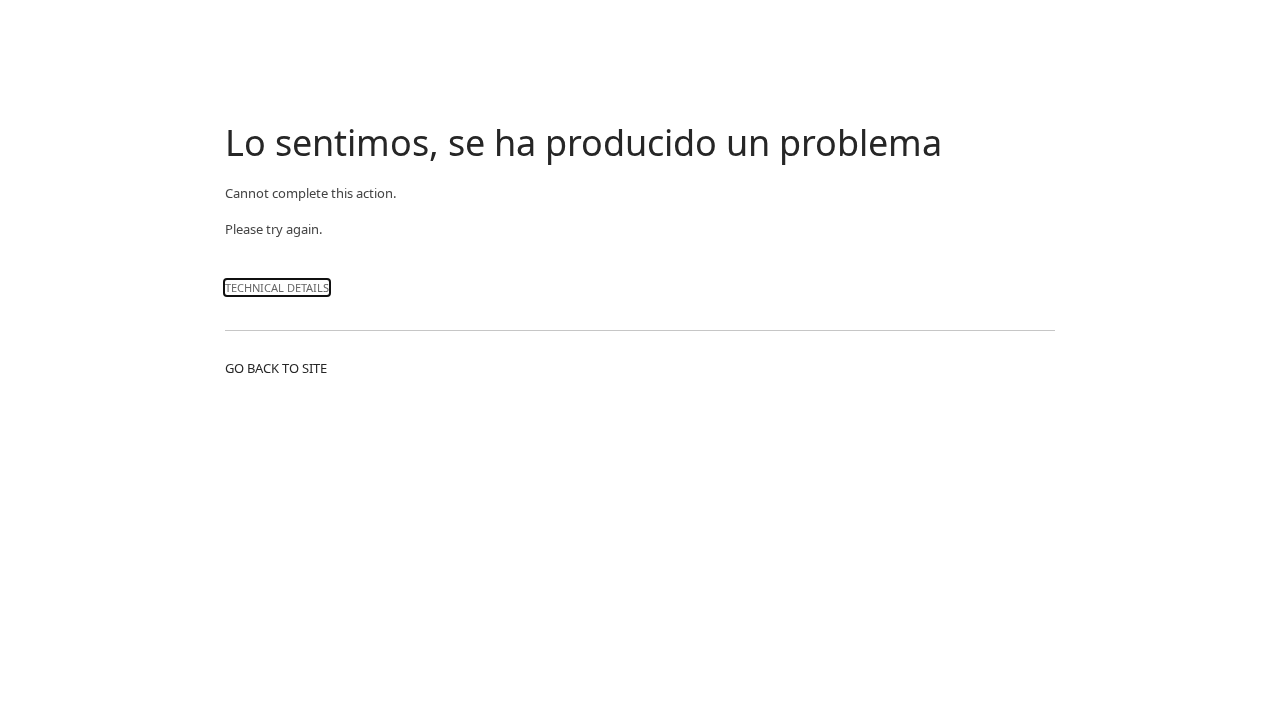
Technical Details (277, 287)
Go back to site (276, 368)
